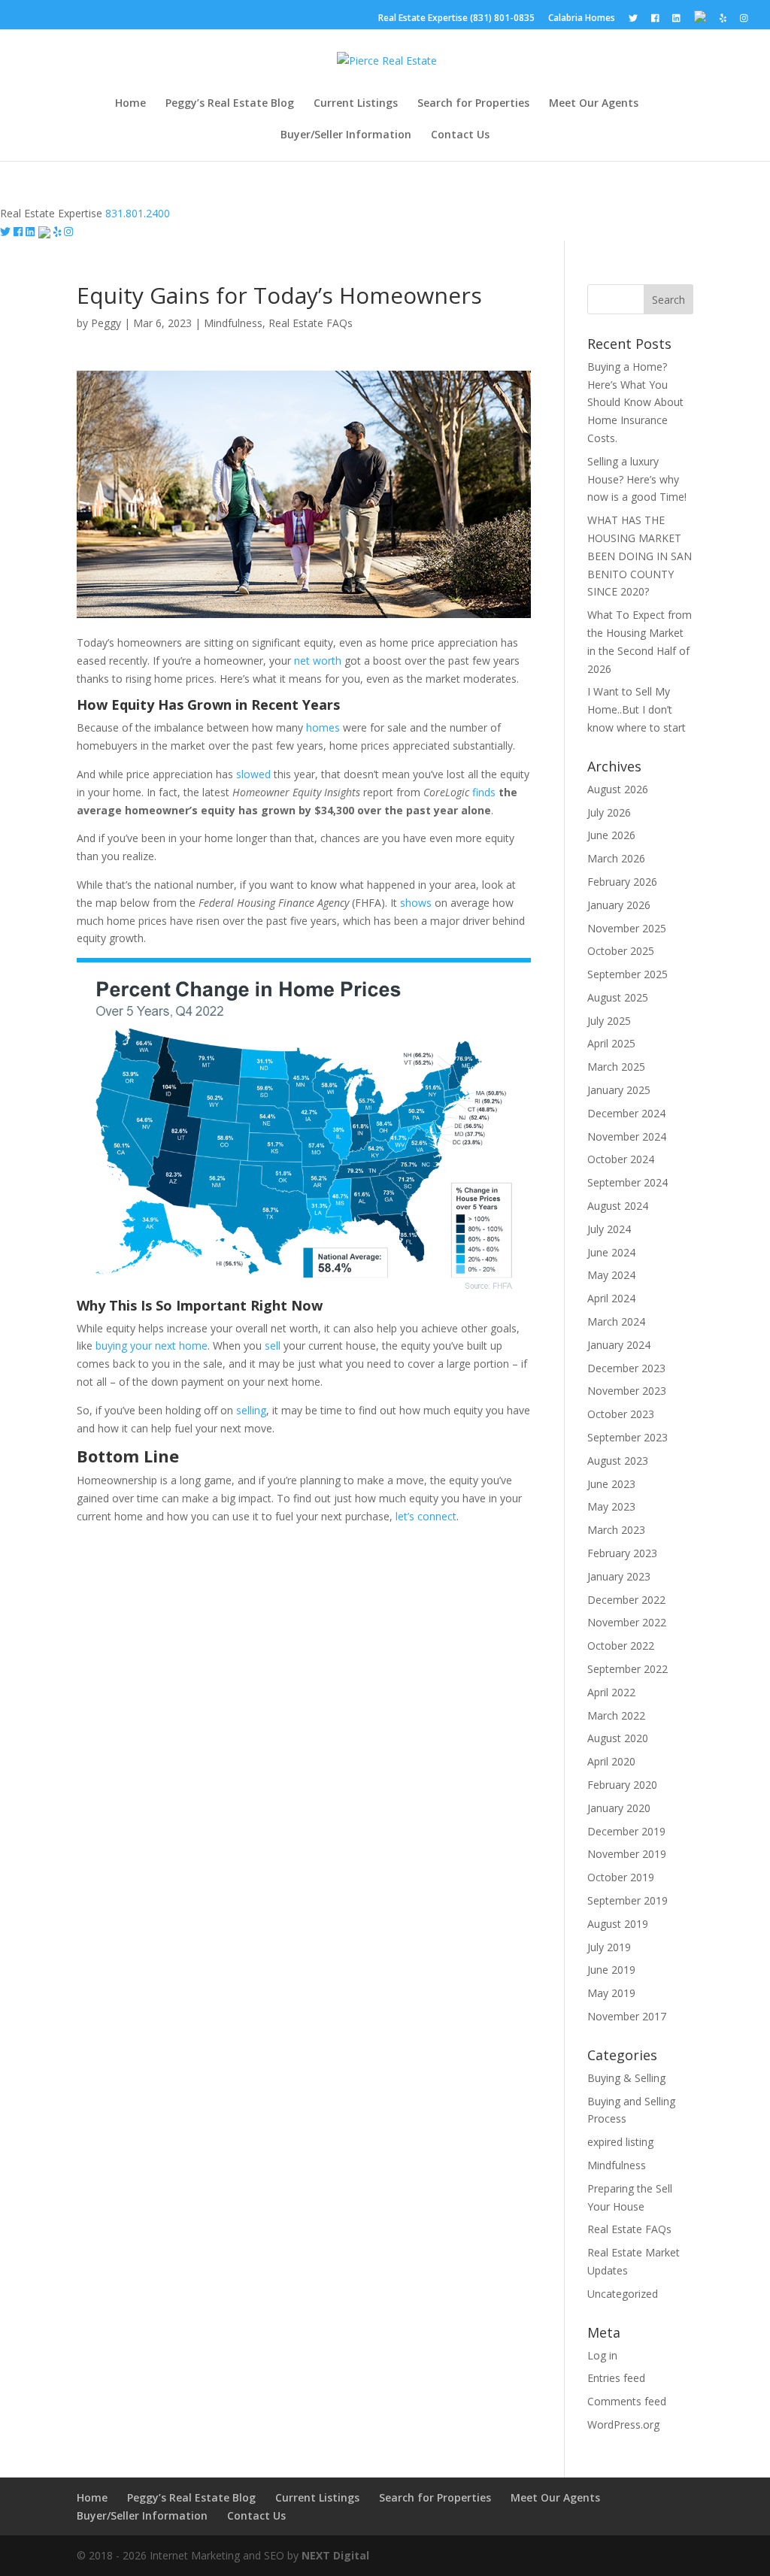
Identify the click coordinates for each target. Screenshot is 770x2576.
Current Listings (356, 104)
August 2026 (618, 789)
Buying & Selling (626, 2078)
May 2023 (611, 1506)
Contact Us (460, 135)
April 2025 (611, 1043)
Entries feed (616, 2378)
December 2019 (626, 1831)
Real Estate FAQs (311, 323)
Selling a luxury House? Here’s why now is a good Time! (637, 479)
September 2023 (628, 1437)
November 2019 (627, 1854)
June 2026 (611, 835)
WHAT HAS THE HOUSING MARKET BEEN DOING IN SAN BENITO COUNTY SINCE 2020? (640, 556)
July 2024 (609, 1229)
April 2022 (611, 1692)
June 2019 (611, 1970)
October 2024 (621, 1159)
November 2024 (627, 1136)
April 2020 (611, 1761)
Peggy (106, 323)
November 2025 (627, 928)
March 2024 (616, 1321)
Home (130, 104)
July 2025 (609, 1021)
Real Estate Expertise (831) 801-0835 (456, 19)
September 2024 (628, 1182)
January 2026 (619, 905)
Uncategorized (623, 2294)
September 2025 (628, 974)
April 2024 (611, 1298)
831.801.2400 (138, 213)
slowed (253, 774)
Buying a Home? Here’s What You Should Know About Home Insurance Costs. (635, 402)
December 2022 (626, 1600)
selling (251, 1410)
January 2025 (619, 1090)
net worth (318, 661)
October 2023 (621, 1414)
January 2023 (619, 1576)
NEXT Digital (335, 2555)
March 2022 (616, 1715)
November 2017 (627, 2016)
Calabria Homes (582, 19)
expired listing (620, 2142)
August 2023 (618, 1461)
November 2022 (627, 1622)
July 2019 (609, 1947)
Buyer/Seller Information (346, 135)
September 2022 (628, 1669)
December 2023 (626, 1368)
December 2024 (626, 1113)
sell (273, 1346)
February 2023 (622, 1553)
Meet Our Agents (594, 104)
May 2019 (611, 1993)
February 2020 (622, 1785)
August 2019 (618, 1924)
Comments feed (627, 2401)
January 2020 (619, 1808)
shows (416, 903)
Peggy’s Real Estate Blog (230, 104)
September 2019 (628, 1900)
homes (323, 727)
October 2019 (621, 1877)
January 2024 (619, 1345)
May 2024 (611, 1275)
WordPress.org (623, 2424)
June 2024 (611, 1252)
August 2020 (618, 1738)
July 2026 (609, 812)
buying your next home (152, 1346)
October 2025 (621, 951)
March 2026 (616, 858)
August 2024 (618, 1206)
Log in (602, 2355)
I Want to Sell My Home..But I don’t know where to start (637, 709)
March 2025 (616, 1067)
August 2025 (618, 997)
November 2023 (627, 1391)
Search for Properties (473, 104)
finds (484, 792)
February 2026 (622, 882)
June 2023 (611, 1484)
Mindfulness (233, 323)
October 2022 (621, 1646)
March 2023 (616, 1530)
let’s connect (426, 1516)
